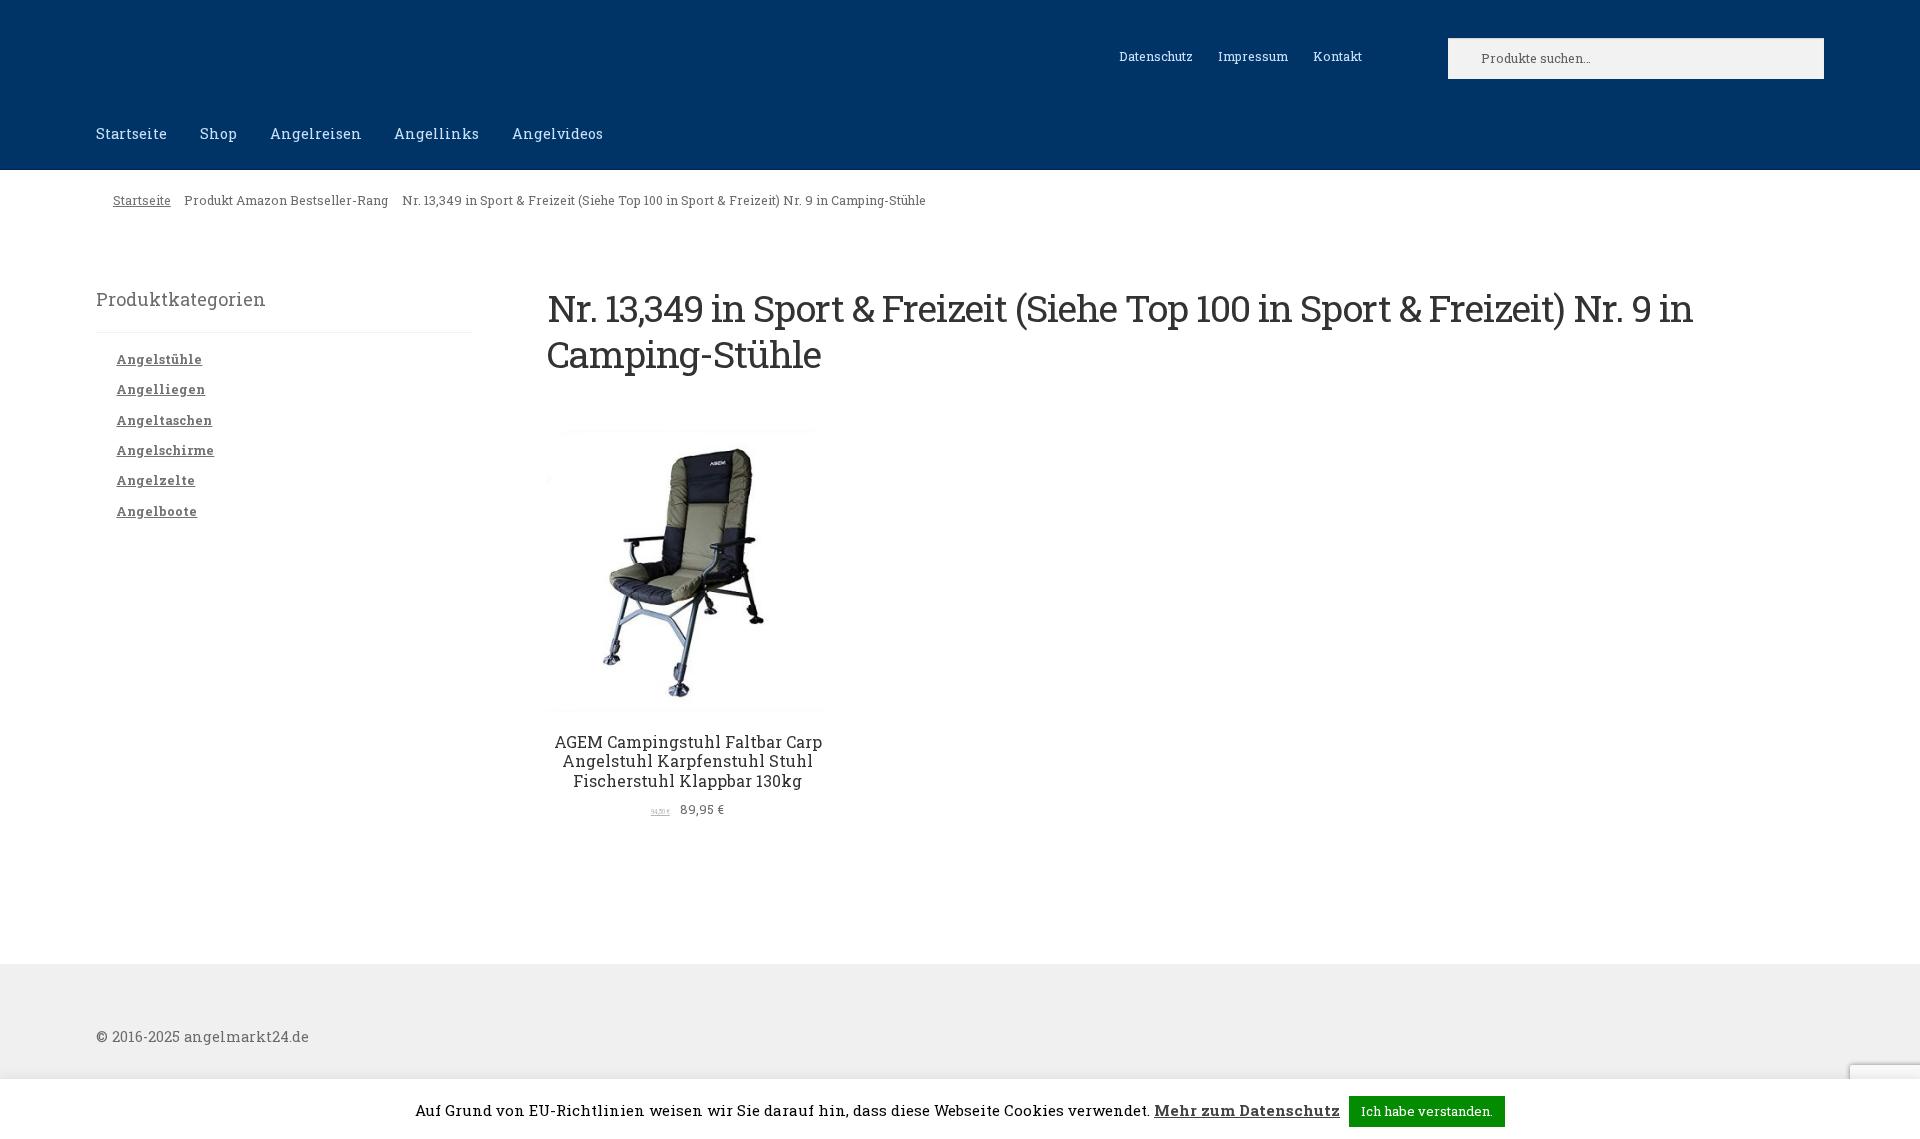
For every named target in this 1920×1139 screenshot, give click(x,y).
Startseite (131, 133)
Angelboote (156, 511)
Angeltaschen (164, 420)
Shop (218, 133)
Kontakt (1337, 56)
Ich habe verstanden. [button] (1427, 1111)
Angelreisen (316, 133)
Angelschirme (165, 450)
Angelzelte (155, 480)
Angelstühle (159, 359)
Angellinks (436, 133)
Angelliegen (160, 389)
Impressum (1253, 56)
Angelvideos (557, 133)
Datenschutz (1156, 56)
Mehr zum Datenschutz (1247, 1110)
